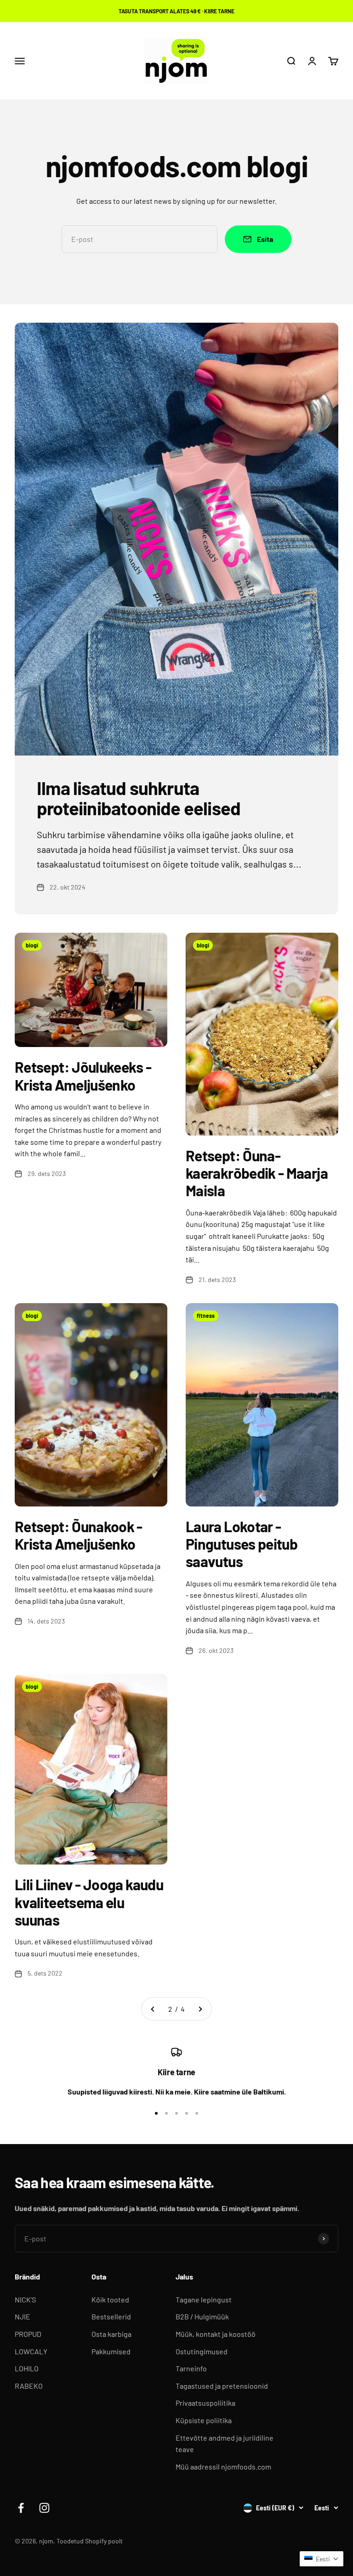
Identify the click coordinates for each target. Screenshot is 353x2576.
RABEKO (29, 2386)
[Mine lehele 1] (153, 2009)
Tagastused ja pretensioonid (222, 2386)
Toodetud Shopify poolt (90, 2541)
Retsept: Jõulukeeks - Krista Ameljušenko (83, 1075)
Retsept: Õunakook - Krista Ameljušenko (79, 1535)
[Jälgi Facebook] (21, 2508)
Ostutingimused (202, 2351)
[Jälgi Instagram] (44, 2508)
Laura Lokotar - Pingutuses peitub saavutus (242, 1544)
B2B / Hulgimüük (202, 2316)
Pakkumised (111, 2351)
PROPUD (28, 2334)
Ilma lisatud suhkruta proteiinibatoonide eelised (139, 798)
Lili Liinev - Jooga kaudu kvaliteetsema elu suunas (89, 1902)
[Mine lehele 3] (200, 2009)
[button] (322, 2559)
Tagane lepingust (204, 2299)
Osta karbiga (111, 2334)
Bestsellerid (111, 2316)
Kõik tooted (110, 2299)
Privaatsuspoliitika (205, 2403)
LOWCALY (31, 2351)
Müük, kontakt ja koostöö (216, 2334)
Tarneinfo (191, 2368)
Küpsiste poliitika (204, 2420)
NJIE (23, 2316)
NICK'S (25, 2299)
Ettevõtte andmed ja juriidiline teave (225, 2444)
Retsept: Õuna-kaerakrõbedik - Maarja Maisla (257, 1173)
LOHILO (27, 2368)
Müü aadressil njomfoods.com (223, 2467)
